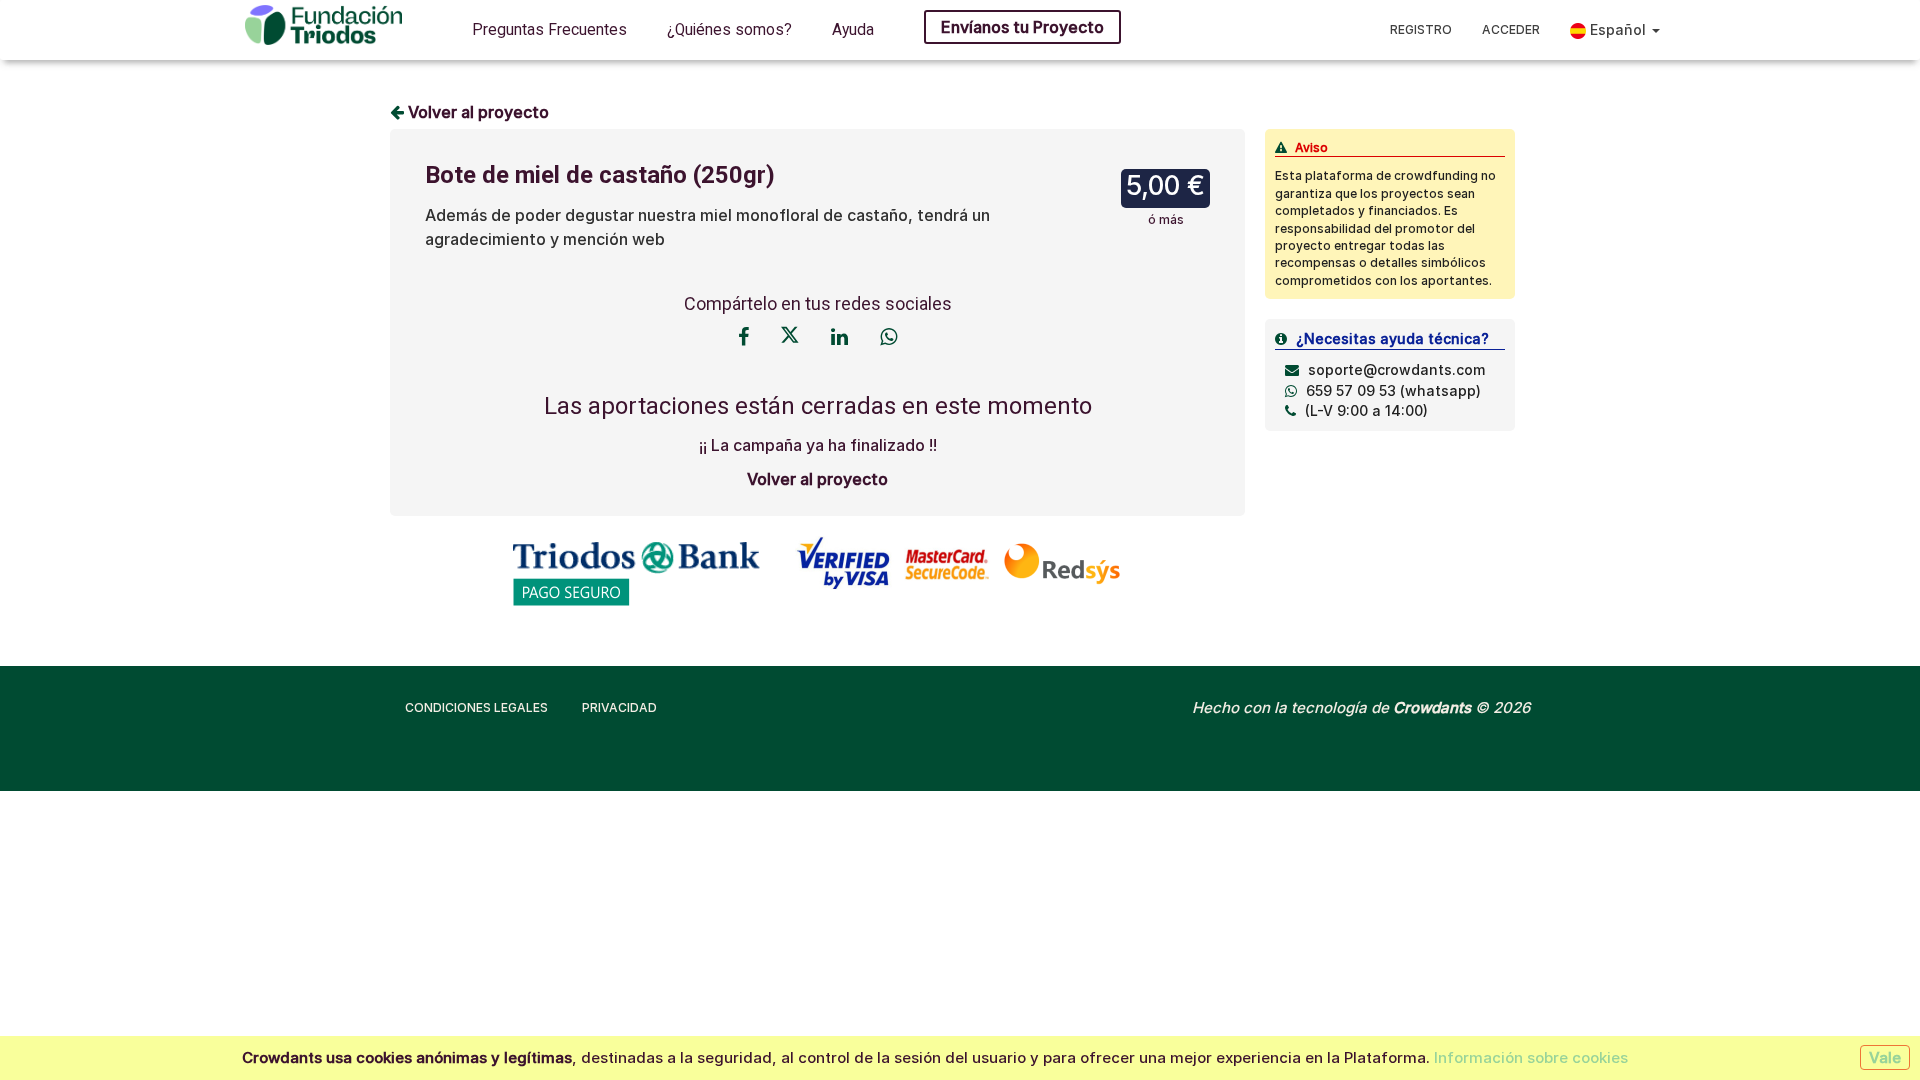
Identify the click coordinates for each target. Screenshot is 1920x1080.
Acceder (1511, 29)
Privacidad (619, 707)
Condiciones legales (476, 707)
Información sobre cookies (1531, 1057)
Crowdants (1432, 707)
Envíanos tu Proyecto (1022, 27)
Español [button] (1618, 29)
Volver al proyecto (476, 112)
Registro (1421, 29)
